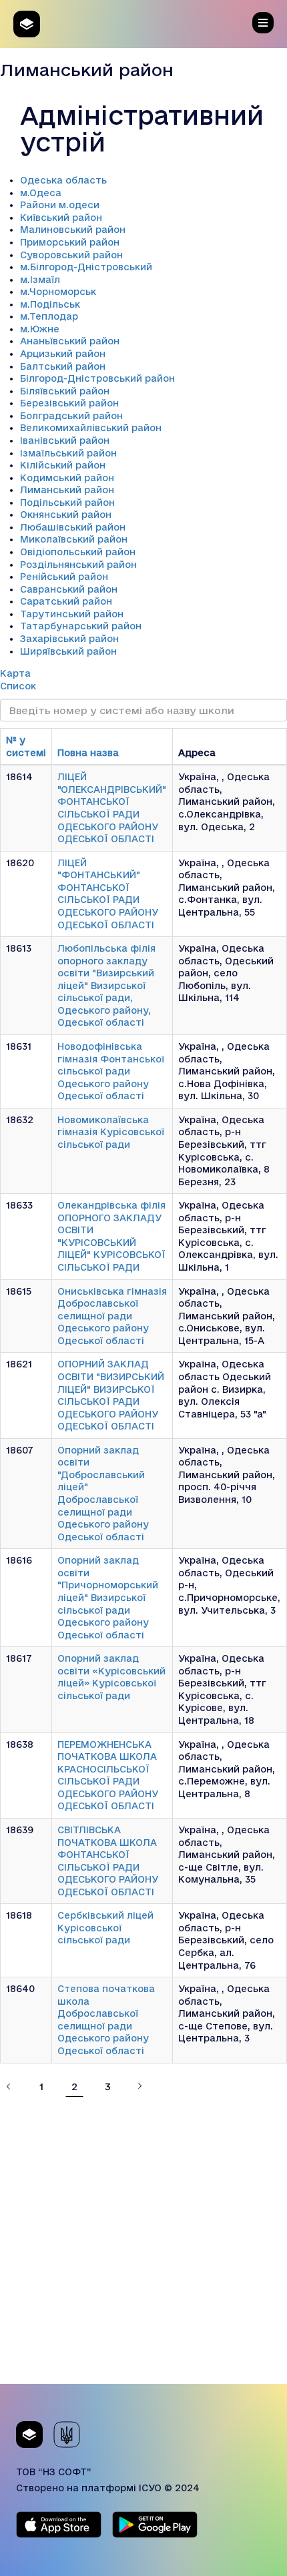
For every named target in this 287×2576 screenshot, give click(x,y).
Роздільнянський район (78, 565)
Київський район (61, 218)
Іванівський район (65, 440)
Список (18, 686)
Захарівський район (69, 639)
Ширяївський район (68, 651)
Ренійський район (64, 577)
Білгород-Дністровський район (97, 378)
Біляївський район (65, 391)
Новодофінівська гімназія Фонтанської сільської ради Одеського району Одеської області (111, 1071)
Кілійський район (63, 465)
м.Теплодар (49, 316)
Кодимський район (67, 478)
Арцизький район (63, 354)
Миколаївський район (74, 539)
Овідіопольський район (78, 552)
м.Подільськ (50, 304)
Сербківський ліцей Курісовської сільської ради (105, 1928)
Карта (15, 673)
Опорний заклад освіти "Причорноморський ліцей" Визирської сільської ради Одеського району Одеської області (108, 1597)
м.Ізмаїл (40, 280)
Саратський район (66, 601)
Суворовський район (71, 255)
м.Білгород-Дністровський (86, 267)
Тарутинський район (72, 614)
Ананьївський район (70, 341)
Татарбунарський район (81, 626)
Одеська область (63, 180)
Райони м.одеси (60, 205)
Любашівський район (73, 527)
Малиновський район (73, 230)
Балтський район (63, 366)
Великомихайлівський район (91, 428)
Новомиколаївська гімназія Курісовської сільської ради (111, 1132)
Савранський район (69, 589)
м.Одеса (41, 193)
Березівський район (69, 403)
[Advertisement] (143, 2240)
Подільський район (67, 503)
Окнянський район (66, 515)
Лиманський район (67, 490)
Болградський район (71, 416)
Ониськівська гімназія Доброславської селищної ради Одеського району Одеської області (112, 1316)
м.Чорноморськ (58, 292)
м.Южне (40, 329)
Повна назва (88, 753)
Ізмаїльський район (68, 453)
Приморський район (70, 242)
